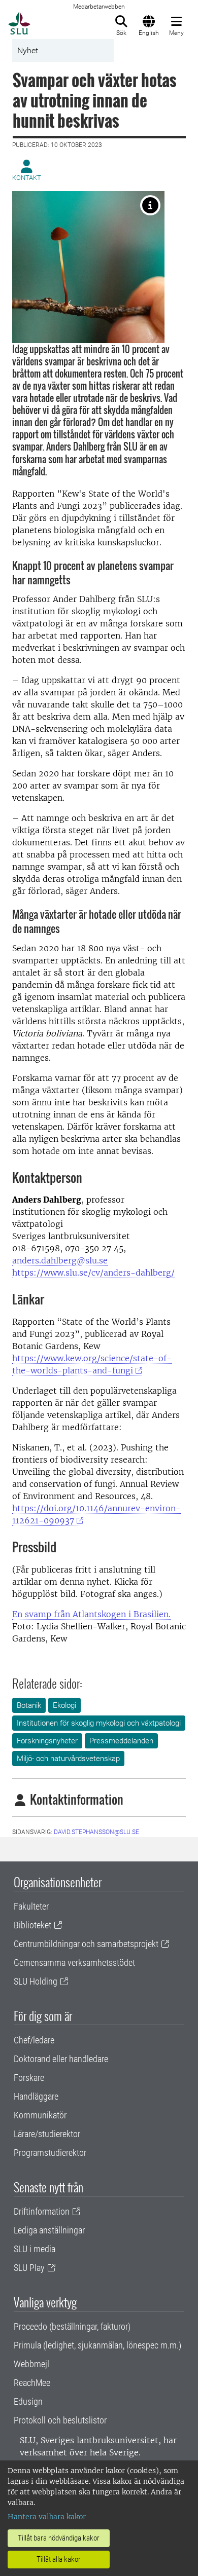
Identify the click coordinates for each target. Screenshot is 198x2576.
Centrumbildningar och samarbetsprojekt (86, 1944)
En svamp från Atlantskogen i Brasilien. (91, 1614)
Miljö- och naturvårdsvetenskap (68, 1759)
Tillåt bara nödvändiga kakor (59, 2538)
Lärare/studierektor (47, 2134)
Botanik (29, 1705)
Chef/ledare (34, 2040)
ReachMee (32, 2383)
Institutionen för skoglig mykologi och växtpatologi (99, 1723)
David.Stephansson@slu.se (96, 1832)
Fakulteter (31, 1906)
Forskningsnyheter (47, 1741)
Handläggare (36, 2096)
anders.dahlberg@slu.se (60, 1260)
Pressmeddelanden (121, 1741)
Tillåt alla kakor (59, 2559)
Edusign (28, 2401)
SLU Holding (36, 1981)
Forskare (29, 2078)
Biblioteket (32, 1925)
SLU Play (29, 2268)
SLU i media (35, 2249)
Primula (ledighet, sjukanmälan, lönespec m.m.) (97, 2345)
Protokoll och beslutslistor (60, 2420)
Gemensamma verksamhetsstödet (74, 1963)
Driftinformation (42, 2211)
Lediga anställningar (49, 2230)
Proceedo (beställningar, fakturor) (72, 2326)
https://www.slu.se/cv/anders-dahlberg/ (93, 1273)
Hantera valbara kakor (47, 2517)
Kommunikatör (40, 2115)
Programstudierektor (50, 2153)
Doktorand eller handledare (61, 2059)
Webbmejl (31, 2364)
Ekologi (64, 1705)
